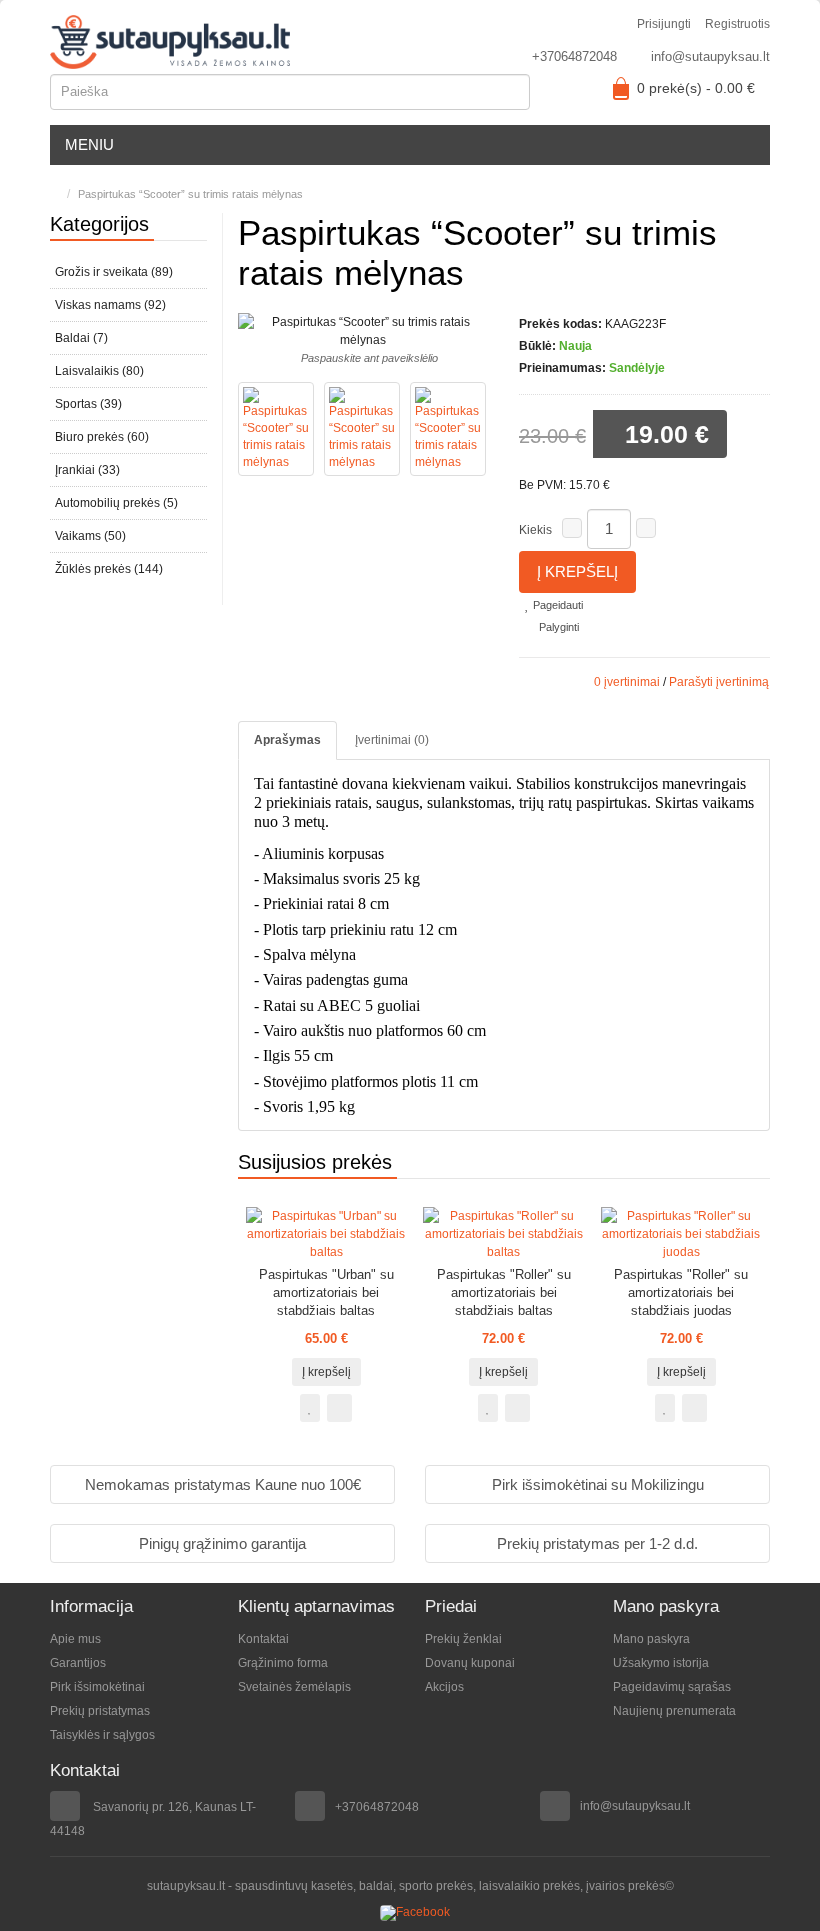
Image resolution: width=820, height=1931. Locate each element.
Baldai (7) (81, 338)
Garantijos (78, 1663)
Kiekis (535, 530)
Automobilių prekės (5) (116, 503)
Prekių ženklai (463, 1639)
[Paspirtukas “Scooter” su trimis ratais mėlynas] (276, 429)
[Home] (54, 194)
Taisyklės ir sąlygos (102, 1735)
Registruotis (737, 24)
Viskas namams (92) (110, 305)
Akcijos (444, 1687)
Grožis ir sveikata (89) (114, 272)
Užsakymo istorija (661, 1663)
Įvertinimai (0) (392, 740)
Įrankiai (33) (87, 470)
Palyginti (557, 627)
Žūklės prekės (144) (109, 569)
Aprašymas (287, 740)
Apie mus (75, 1639)
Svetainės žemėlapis (294, 1687)
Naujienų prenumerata (674, 1711)
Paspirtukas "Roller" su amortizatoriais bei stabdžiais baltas (504, 1292)
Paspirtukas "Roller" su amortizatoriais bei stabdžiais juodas (681, 1292)
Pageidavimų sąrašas (672, 1687)
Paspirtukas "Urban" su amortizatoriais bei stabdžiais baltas (326, 1292)
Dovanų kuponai (470, 1663)
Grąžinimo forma (283, 1663)
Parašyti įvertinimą (719, 682)
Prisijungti (664, 24)
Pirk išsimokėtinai (97, 1687)
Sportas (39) (88, 404)
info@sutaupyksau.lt (710, 56)
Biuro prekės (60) (102, 437)
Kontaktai (263, 1639)
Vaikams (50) (90, 536)
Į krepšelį (577, 571)
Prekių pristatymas (100, 1711)
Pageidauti (556, 605)
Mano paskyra (651, 1639)
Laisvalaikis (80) (99, 371)
